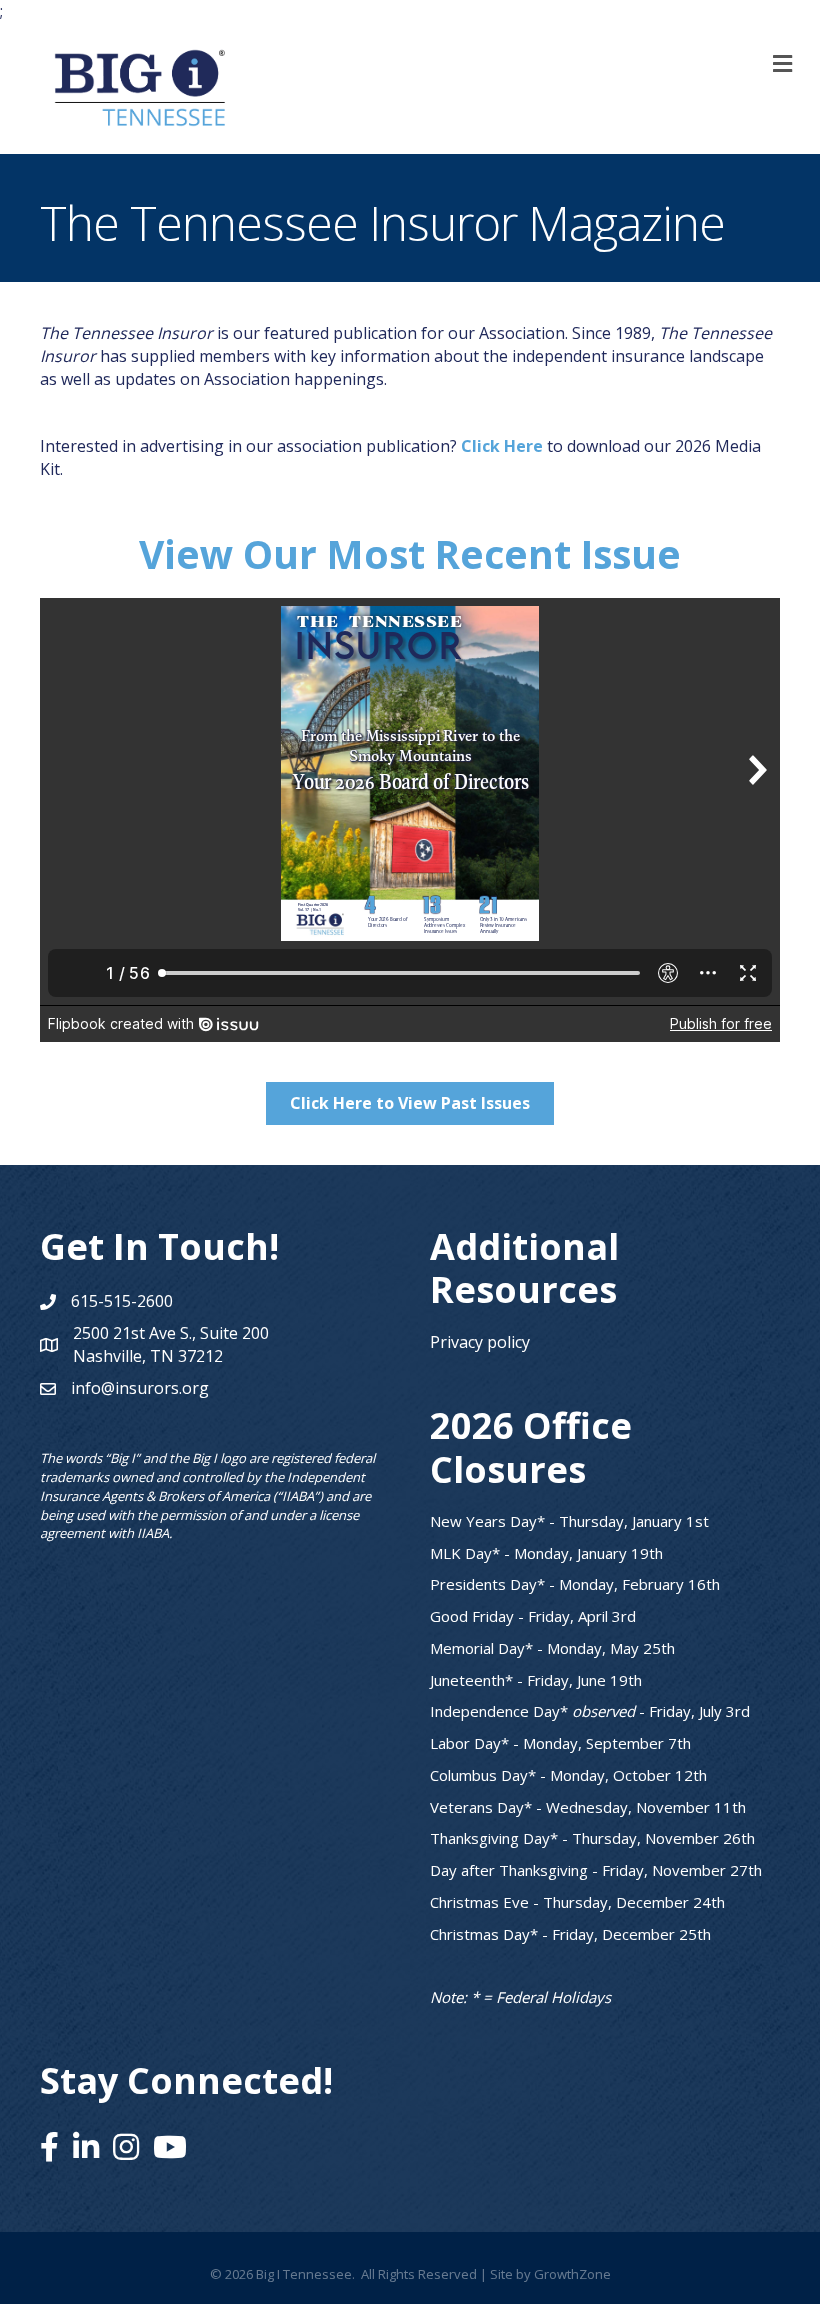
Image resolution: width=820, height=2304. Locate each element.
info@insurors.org (140, 1388)
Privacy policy (480, 1342)
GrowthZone (572, 2274)
